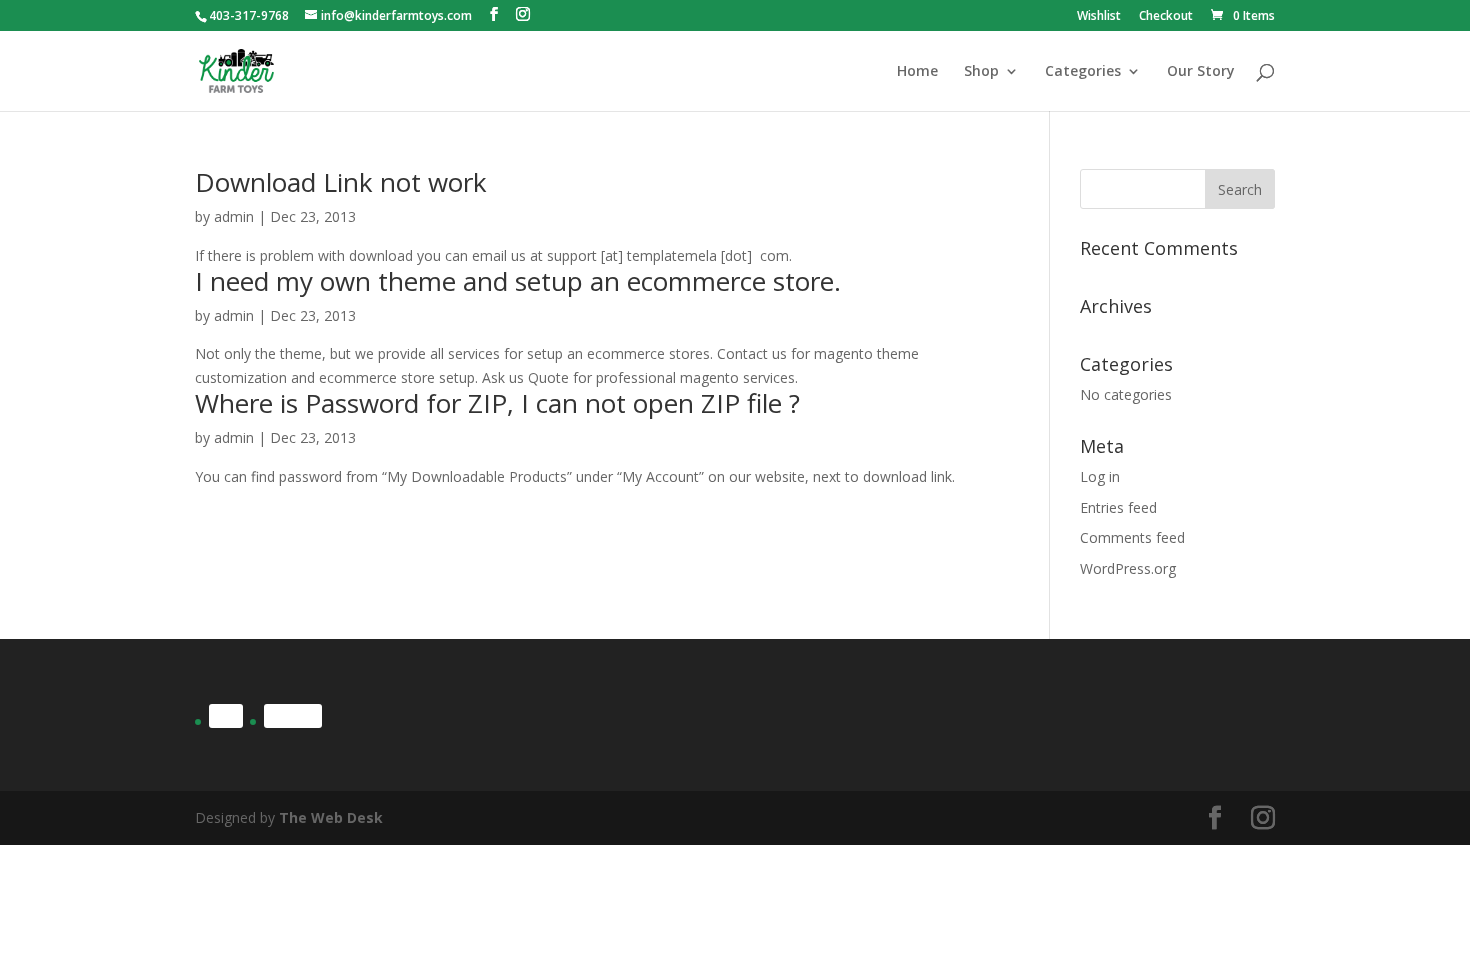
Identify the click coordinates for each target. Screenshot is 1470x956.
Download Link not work (341, 182)
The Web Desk (331, 817)
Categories (1083, 72)
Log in (1100, 476)
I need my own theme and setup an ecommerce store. (518, 281)
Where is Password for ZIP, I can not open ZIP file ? (497, 403)
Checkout (1166, 17)
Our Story (1201, 72)
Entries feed (1118, 507)
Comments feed (1132, 537)
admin (234, 216)
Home (917, 72)
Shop (981, 72)
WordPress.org (1128, 568)
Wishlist (1099, 17)
